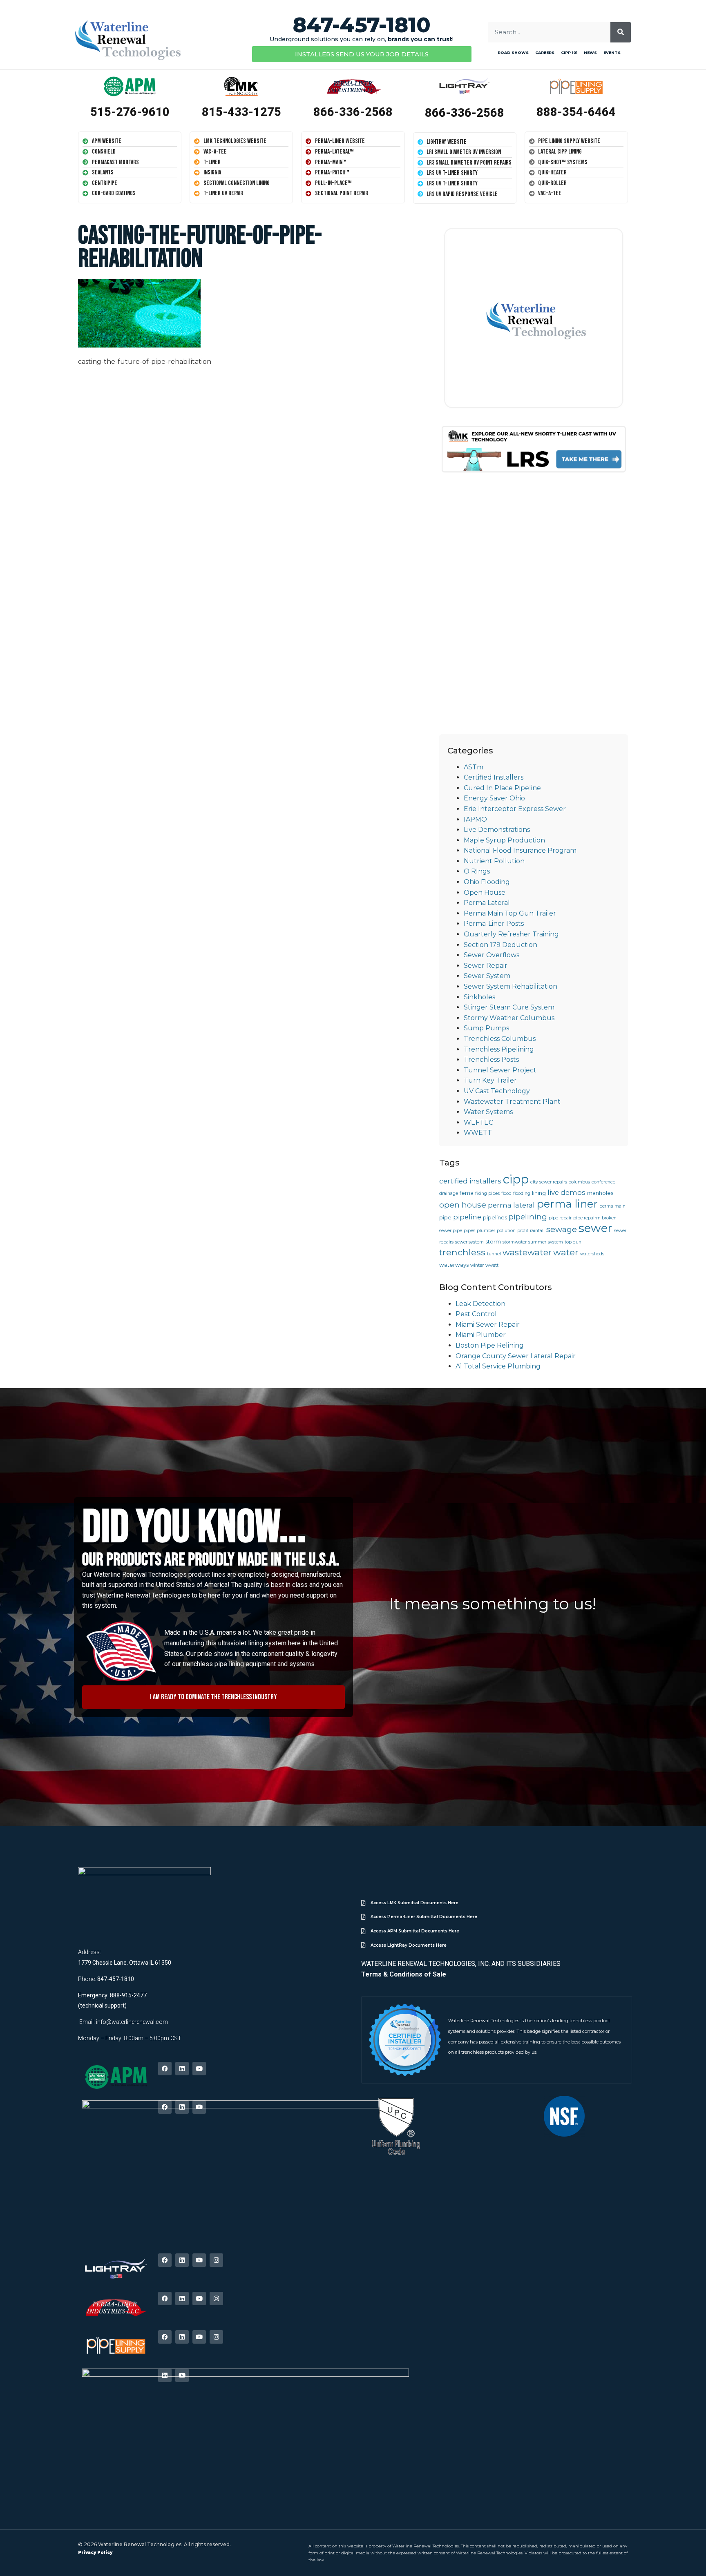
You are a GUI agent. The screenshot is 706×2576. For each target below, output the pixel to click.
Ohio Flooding (487, 882)
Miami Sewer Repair (488, 1325)
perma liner (567, 1204)
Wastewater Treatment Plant (512, 1102)
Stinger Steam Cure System (509, 1007)
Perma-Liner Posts (494, 924)
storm (493, 1241)
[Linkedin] (182, 2069)
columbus (579, 1182)
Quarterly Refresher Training (511, 934)
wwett (492, 1265)
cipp (516, 1179)
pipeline (467, 1217)
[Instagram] (216, 2260)
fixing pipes (487, 1193)
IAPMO (475, 819)
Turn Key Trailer (490, 1080)
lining (539, 1193)
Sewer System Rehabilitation (511, 986)
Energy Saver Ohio (494, 798)
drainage (449, 1193)
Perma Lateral (487, 903)
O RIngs (477, 871)
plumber (486, 1231)
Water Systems (488, 1112)
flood (506, 1193)
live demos (566, 1192)
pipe (445, 1217)
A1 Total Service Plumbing (498, 1366)
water (566, 1252)
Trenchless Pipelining (499, 1049)
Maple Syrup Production (504, 840)
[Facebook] (165, 2069)
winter (477, 1265)
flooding (522, 1193)
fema (467, 1193)
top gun (573, 1242)
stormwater (515, 1242)
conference (603, 1182)
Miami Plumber (481, 1335)
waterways (454, 1265)
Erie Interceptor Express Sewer (515, 809)
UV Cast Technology (497, 1091)
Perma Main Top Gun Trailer (510, 913)
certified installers (470, 1181)
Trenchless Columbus (500, 1039)
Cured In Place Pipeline (502, 788)
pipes (469, 1231)
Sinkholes (479, 997)
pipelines (495, 1217)
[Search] (621, 32)
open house (463, 1205)
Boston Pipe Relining (490, 1345)
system (555, 1242)
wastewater (527, 1252)
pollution (506, 1231)
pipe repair (560, 1218)
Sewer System (487, 976)
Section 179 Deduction (500, 945)
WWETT (478, 1133)
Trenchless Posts (491, 1060)
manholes (600, 1193)
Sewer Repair (486, 966)
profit (523, 1231)
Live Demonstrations (497, 830)
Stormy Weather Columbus (509, 1018)
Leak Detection (480, 1304)
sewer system (469, 1242)
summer (537, 1242)
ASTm (474, 767)
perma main (612, 1206)
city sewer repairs (549, 1182)
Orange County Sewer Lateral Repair (516, 1356)
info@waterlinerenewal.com (132, 2022)
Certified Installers (494, 777)
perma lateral (511, 1205)
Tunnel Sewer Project (500, 1070)
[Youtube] (199, 2069)
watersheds (592, 1254)
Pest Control (476, 1314)
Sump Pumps (486, 1028)
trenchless (462, 1252)
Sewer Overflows (492, 955)
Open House (485, 892)
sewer (595, 1228)
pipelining (528, 1217)
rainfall (537, 1231)
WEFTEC (478, 1122)
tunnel (494, 1254)
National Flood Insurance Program (520, 850)
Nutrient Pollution (494, 861)
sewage (562, 1229)
